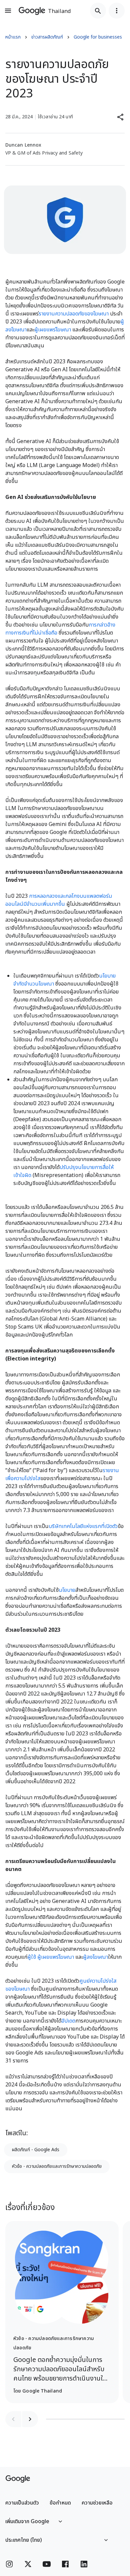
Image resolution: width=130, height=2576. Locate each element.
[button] (121, 117)
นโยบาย (67, 1590)
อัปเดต (68, 2021)
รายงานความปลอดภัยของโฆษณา (74, 314)
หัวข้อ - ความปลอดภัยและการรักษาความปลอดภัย (57, 2166)
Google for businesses (98, 37)
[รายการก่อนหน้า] (13, 2419)
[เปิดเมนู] (8, 11)
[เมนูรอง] (117, 11)
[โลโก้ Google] (18, 2479)
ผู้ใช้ (32, 1957)
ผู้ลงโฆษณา (95, 1957)
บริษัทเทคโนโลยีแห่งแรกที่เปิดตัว (83, 1526)
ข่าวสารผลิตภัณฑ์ (47, 37)
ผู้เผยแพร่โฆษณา (53, 330)
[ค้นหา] (98, 11)
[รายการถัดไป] (30, 2419)
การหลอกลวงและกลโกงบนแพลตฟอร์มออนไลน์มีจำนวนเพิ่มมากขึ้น (59, 900)
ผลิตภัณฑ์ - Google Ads (36, 2150)
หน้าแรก (13, 37)
